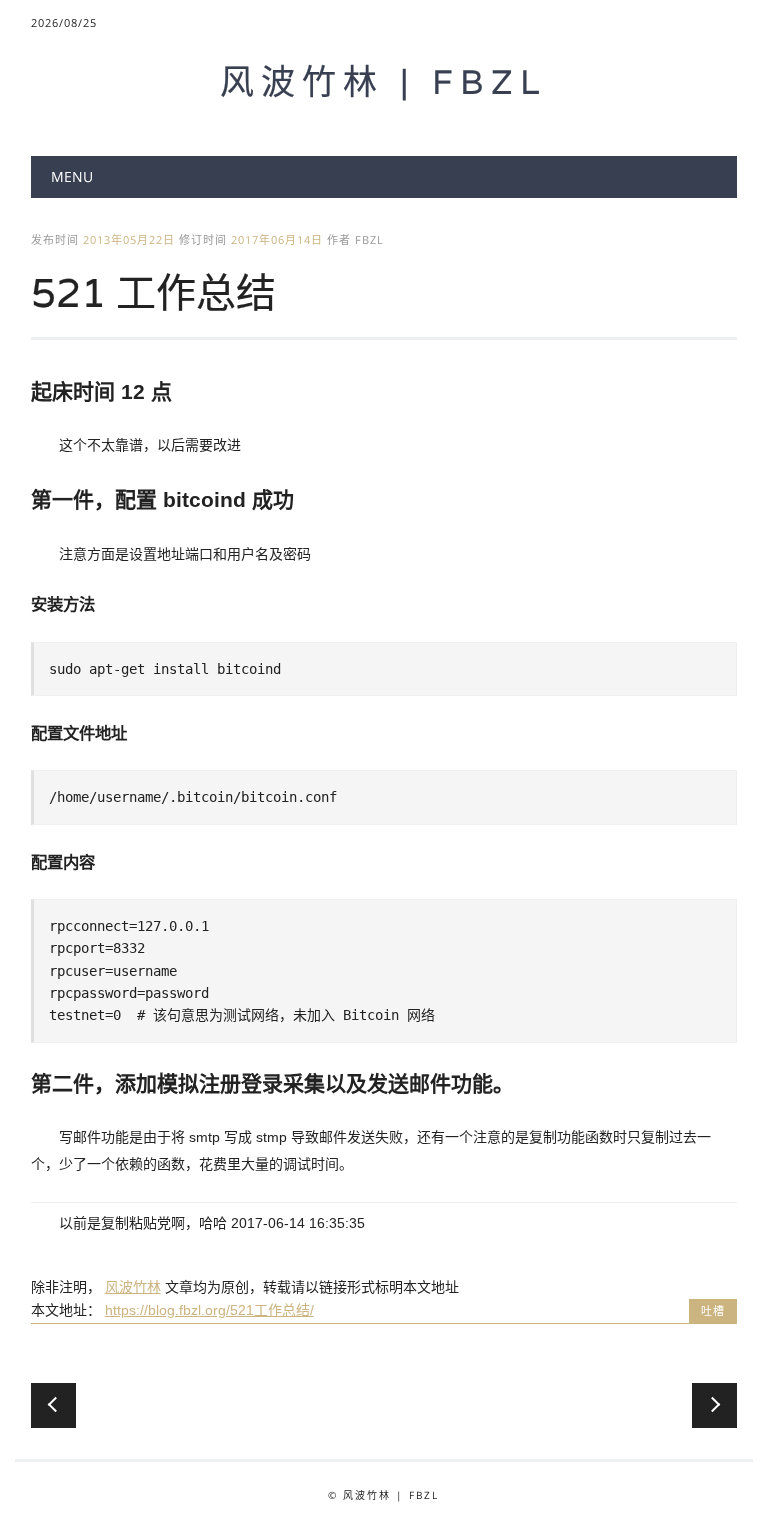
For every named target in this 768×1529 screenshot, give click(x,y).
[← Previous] (53, 1405)
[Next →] (714, 1405)
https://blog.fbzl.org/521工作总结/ (209, 1310)
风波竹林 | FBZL (383, 81)
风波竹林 (133, 1287)
